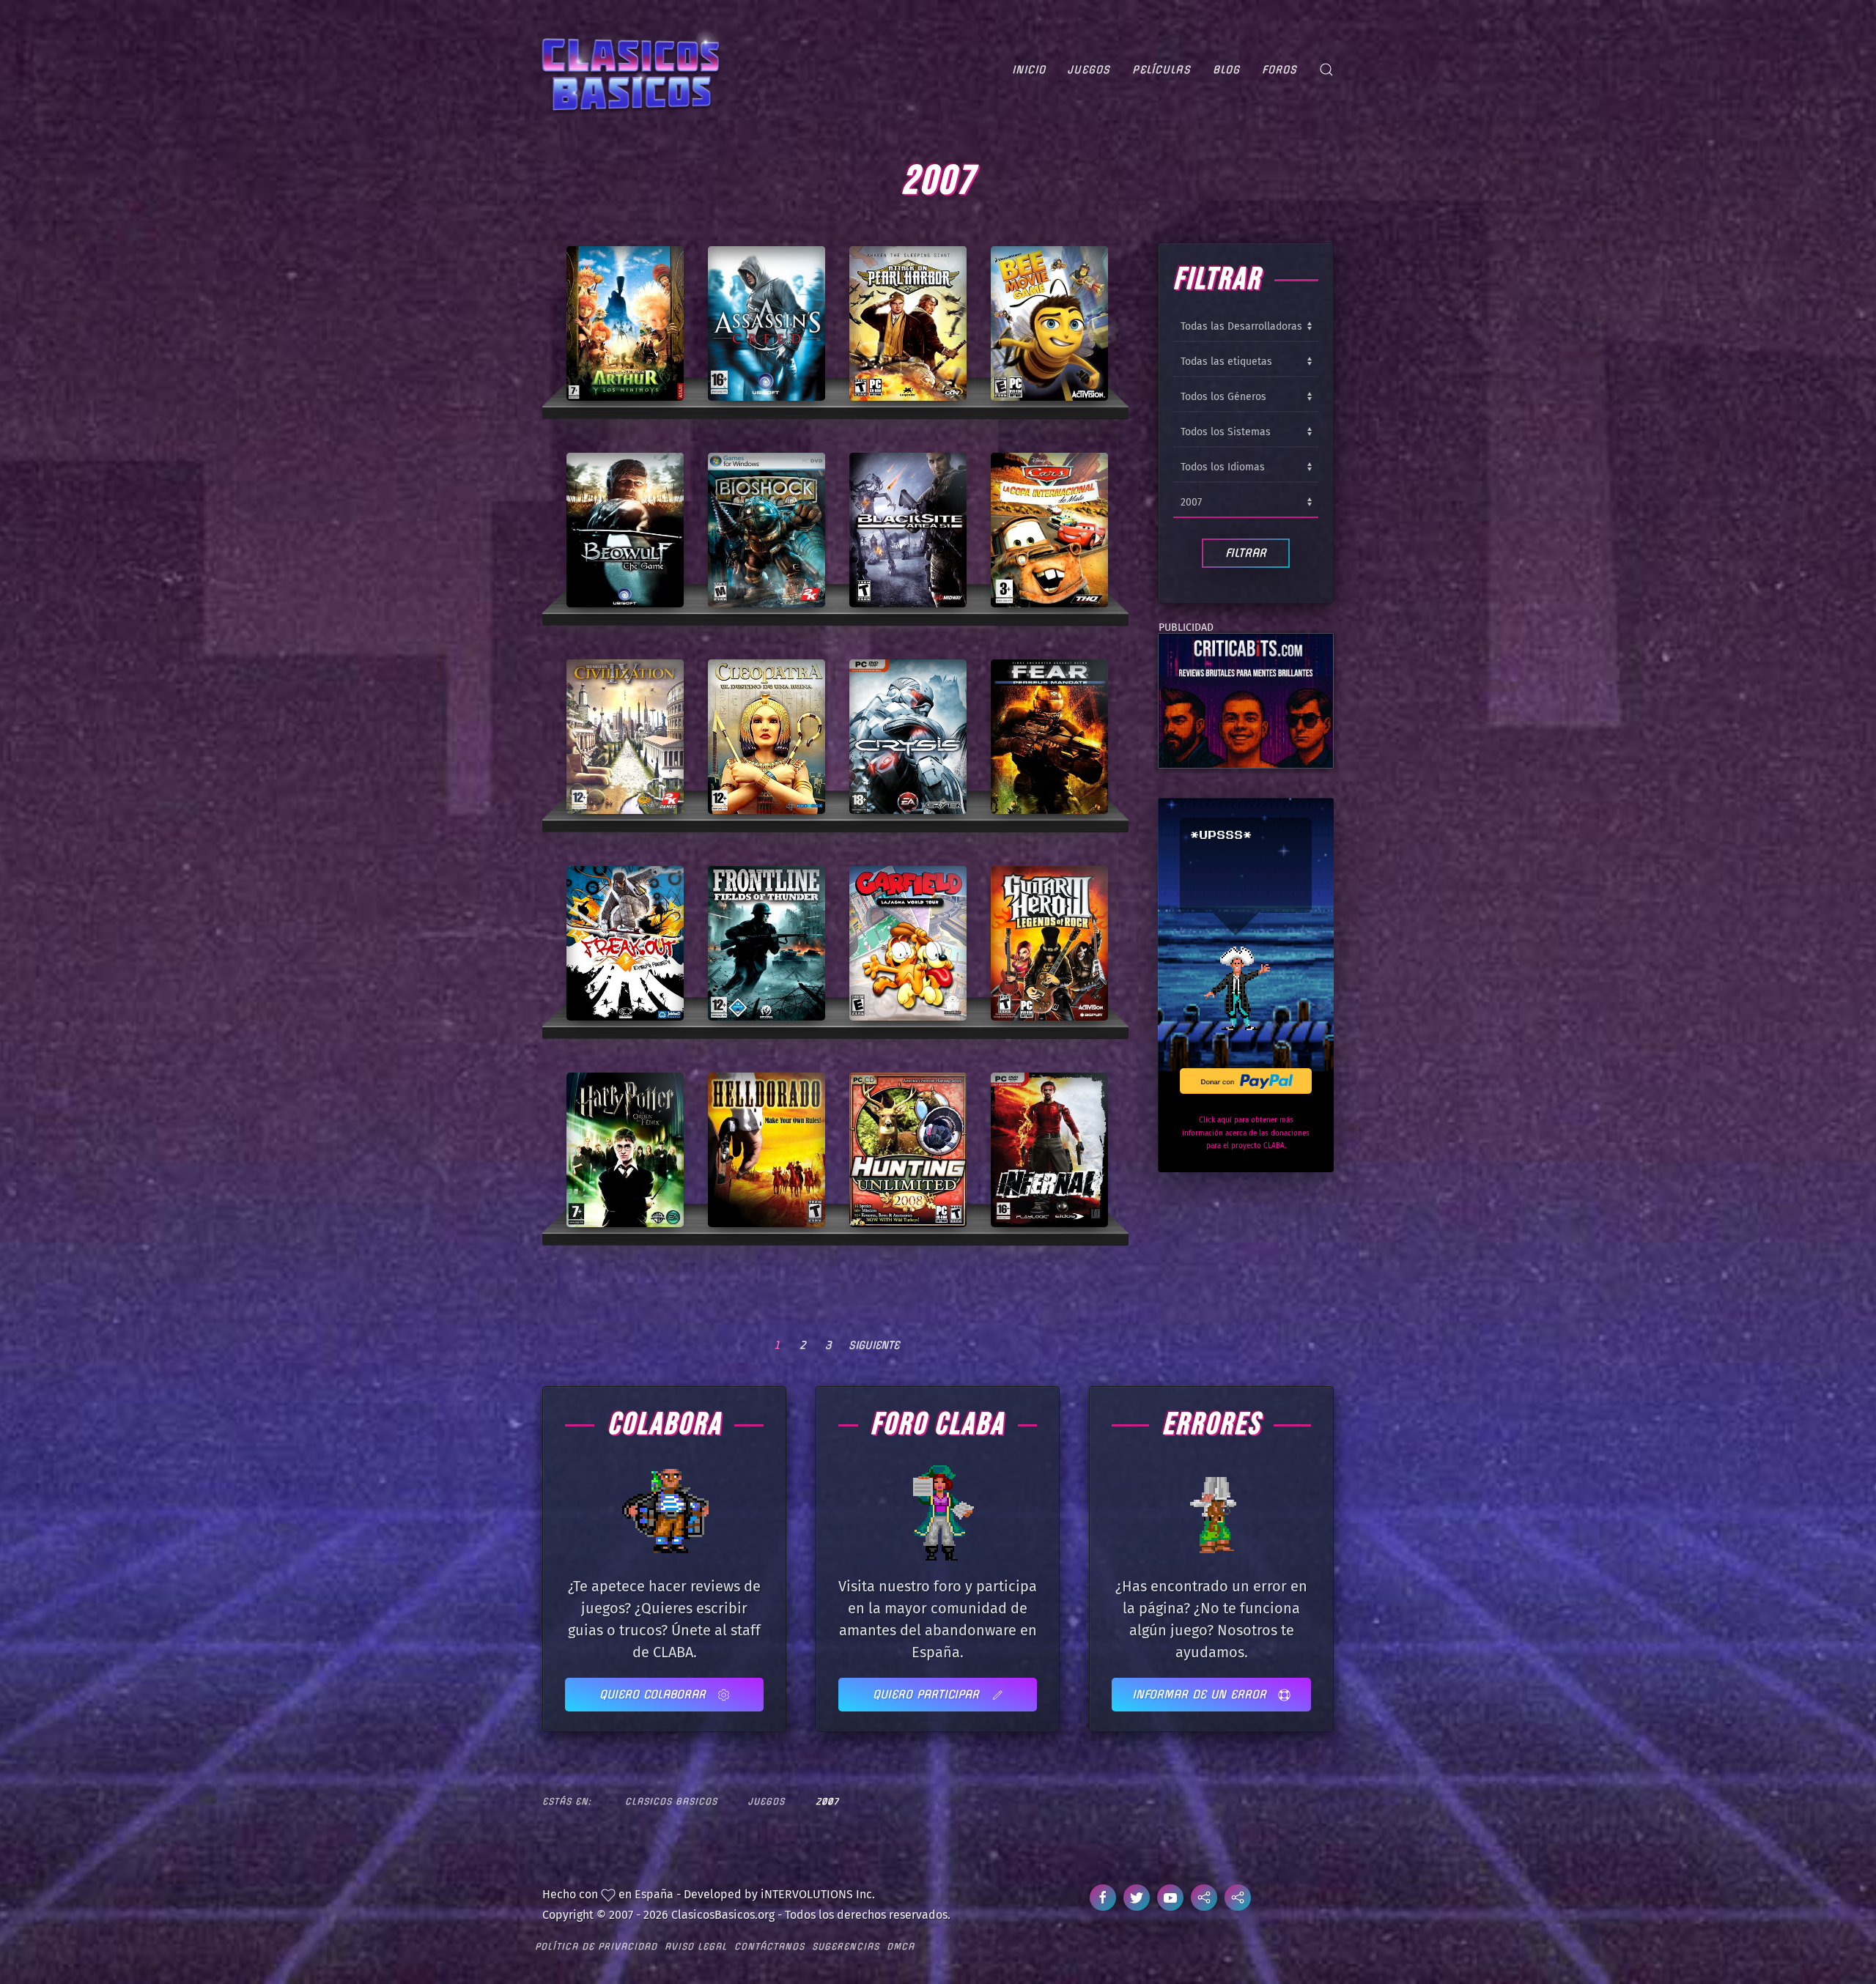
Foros (1279, 70)
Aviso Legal (696, 1946)
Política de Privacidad (596, 1946)
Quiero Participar (928, 1694)
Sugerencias (846, 1946)
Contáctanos (769, 1946)
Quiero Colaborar (655, 1694)
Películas (1162, 70)
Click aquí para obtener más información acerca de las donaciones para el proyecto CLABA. (1246, 1133)
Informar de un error (1201, 1694)
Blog (1226, 70)
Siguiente (874, 1345)
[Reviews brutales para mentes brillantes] (1246, 700)
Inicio (1029, 70)
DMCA (901, 1946)
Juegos (1089, 70)
